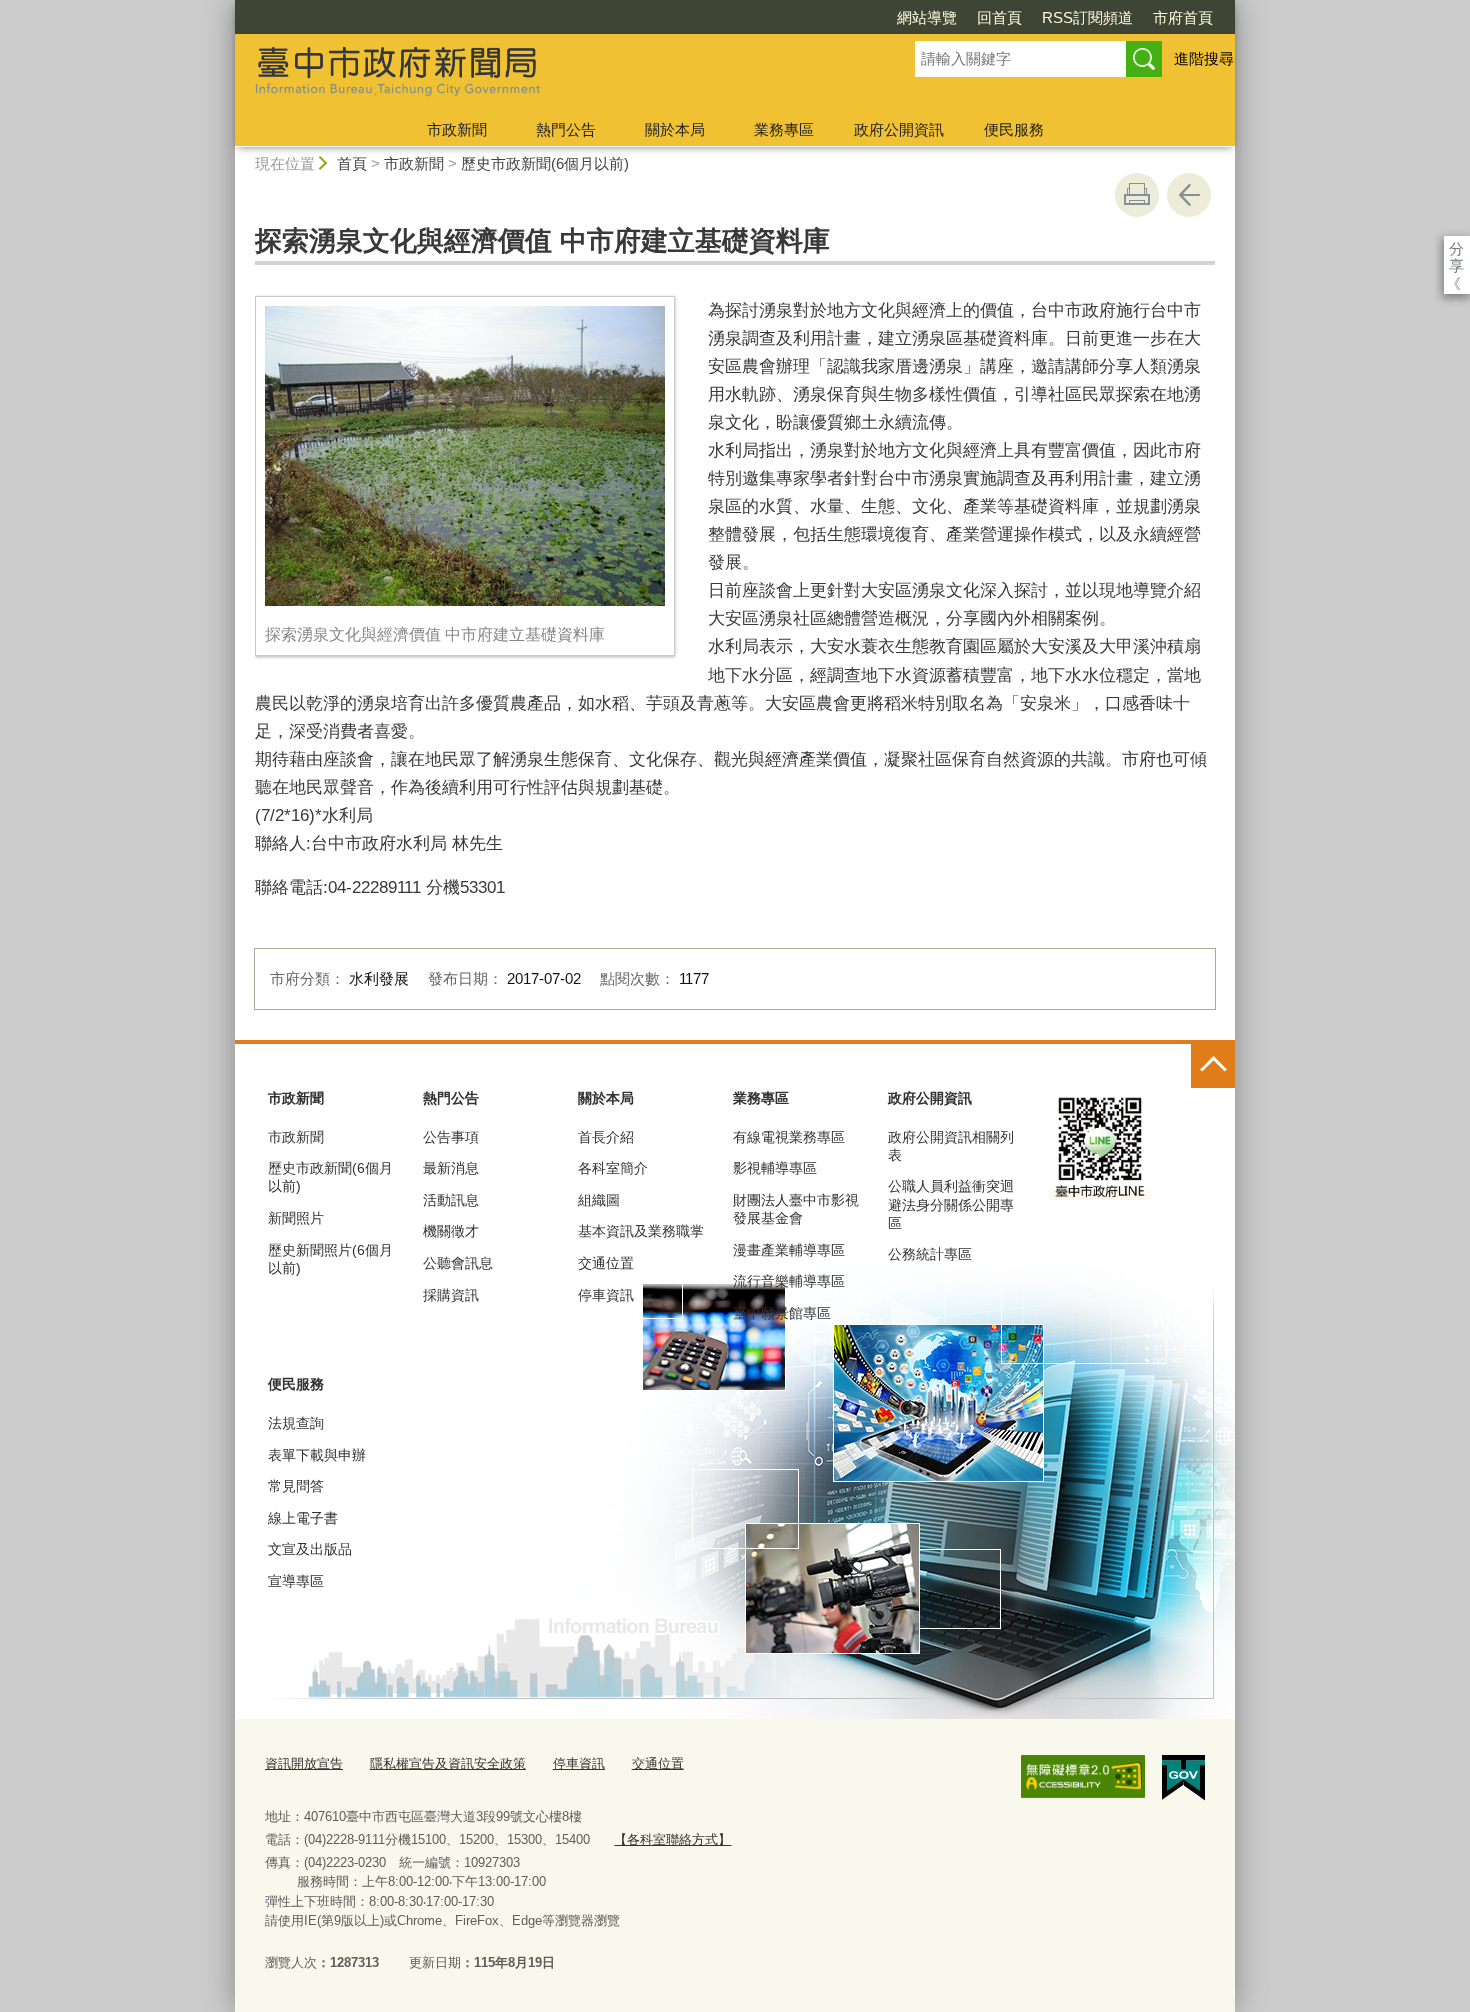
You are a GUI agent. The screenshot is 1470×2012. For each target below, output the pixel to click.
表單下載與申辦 (317, 1455)
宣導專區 (296, 1581)
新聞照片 (296, 1218)
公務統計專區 (930, 1254)
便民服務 (1014, 129)
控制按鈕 (1213, 1066)
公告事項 (451, 1137)
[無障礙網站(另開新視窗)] (1083, 1777)
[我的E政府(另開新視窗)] (1183, 1778)
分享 (1456, 248)
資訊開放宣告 (304, 1763)
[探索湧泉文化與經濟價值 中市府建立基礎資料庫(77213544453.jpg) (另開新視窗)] (465, 456)
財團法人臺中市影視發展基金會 (796, 1209)
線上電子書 (303, 1518)
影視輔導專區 (775, 1168)
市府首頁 (1183, 17)
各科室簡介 (613, 1168)
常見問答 (296, 1486)
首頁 (352, 163)
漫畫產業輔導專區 (789, 1250)
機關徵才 (451, 1231)
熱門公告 (566, 129)
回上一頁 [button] (1189, 195)
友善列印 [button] (1137, 195)
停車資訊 (606, 1295)
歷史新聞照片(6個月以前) (330, 1259)
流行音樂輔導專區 (789, 1281)
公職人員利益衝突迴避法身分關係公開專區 (951, 1204)
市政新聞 (457, 129)
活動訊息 (451, 1200)
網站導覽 (927, 17)
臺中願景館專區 (782, 1313)
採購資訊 (451, 1295)
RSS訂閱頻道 (1087, 17)
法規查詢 (296, 1423)
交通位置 (606, 1263)
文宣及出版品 (310, 1549)
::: (226, 8)
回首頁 (999, 17)
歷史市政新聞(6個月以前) (545, 163)
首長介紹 (606, 1137)
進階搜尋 (1204, 58)
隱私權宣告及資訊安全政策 (448, 1763)
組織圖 (599, 1200)
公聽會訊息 (458, 1263)
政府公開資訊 (899, 129)
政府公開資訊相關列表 (951, 1146)
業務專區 (784, 129)
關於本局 (675, 129)
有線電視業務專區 (789, 1137)
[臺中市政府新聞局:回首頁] (551, 73)
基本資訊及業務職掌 (641, 1231)
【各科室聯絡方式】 (672, 1839)
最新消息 (451, 1168)
